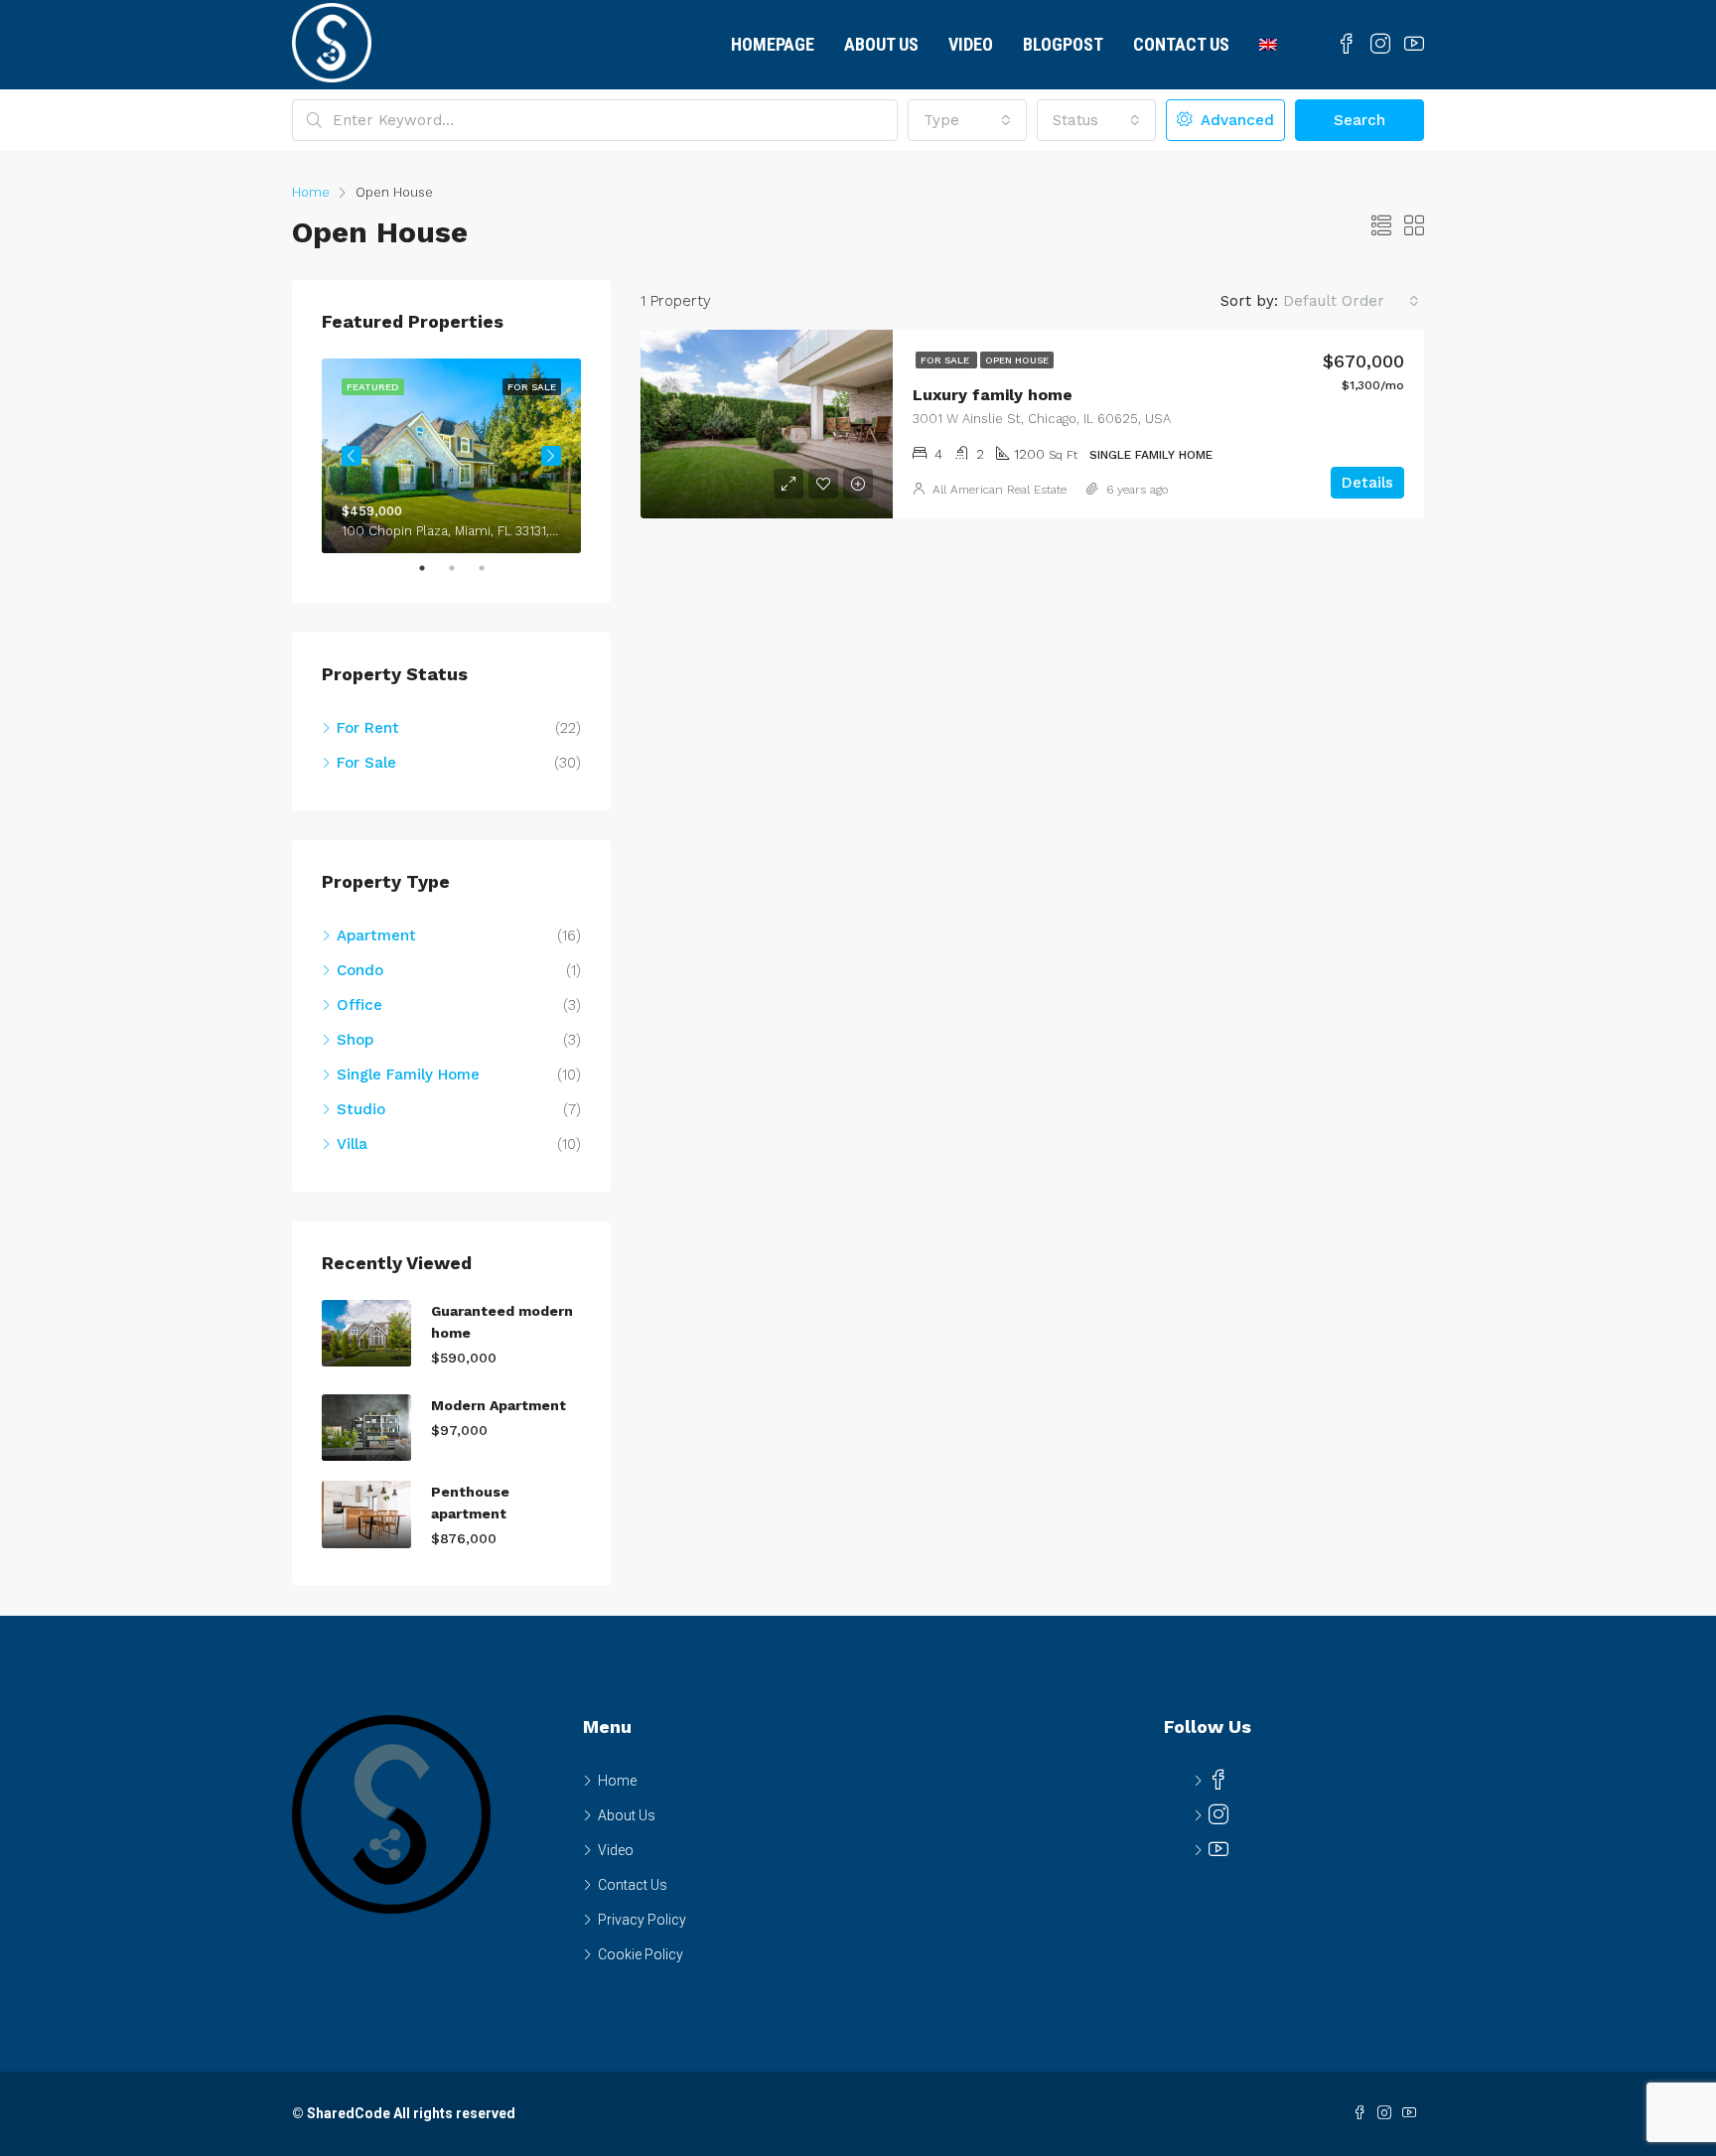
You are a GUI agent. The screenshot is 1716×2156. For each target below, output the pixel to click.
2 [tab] (462, 568)
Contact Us (1181, 44)
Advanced (1235, 120)
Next (551, 456)
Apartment (376, 935)
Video (971, 44)
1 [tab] (432, 568)
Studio (361, 1109)
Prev (352, 456)
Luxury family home (993, 395)
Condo (360, 970)
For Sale (946, 360)
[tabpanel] (451, 456)
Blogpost (1063, 44)
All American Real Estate (1000, 490)
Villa (352, 1144)
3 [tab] (492, 568)
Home (617, 1781)
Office (359, 1005)
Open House (1017, 360)
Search (1359, 120)
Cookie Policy (641, 1954)
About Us (881, 44)
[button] (967, 120)
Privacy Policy (642, 1920)
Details (1367, 483)
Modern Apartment (499, 1405)
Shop (355, 1040)
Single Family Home (408, 1075)
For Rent (368, 728)
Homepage (773, 44)
